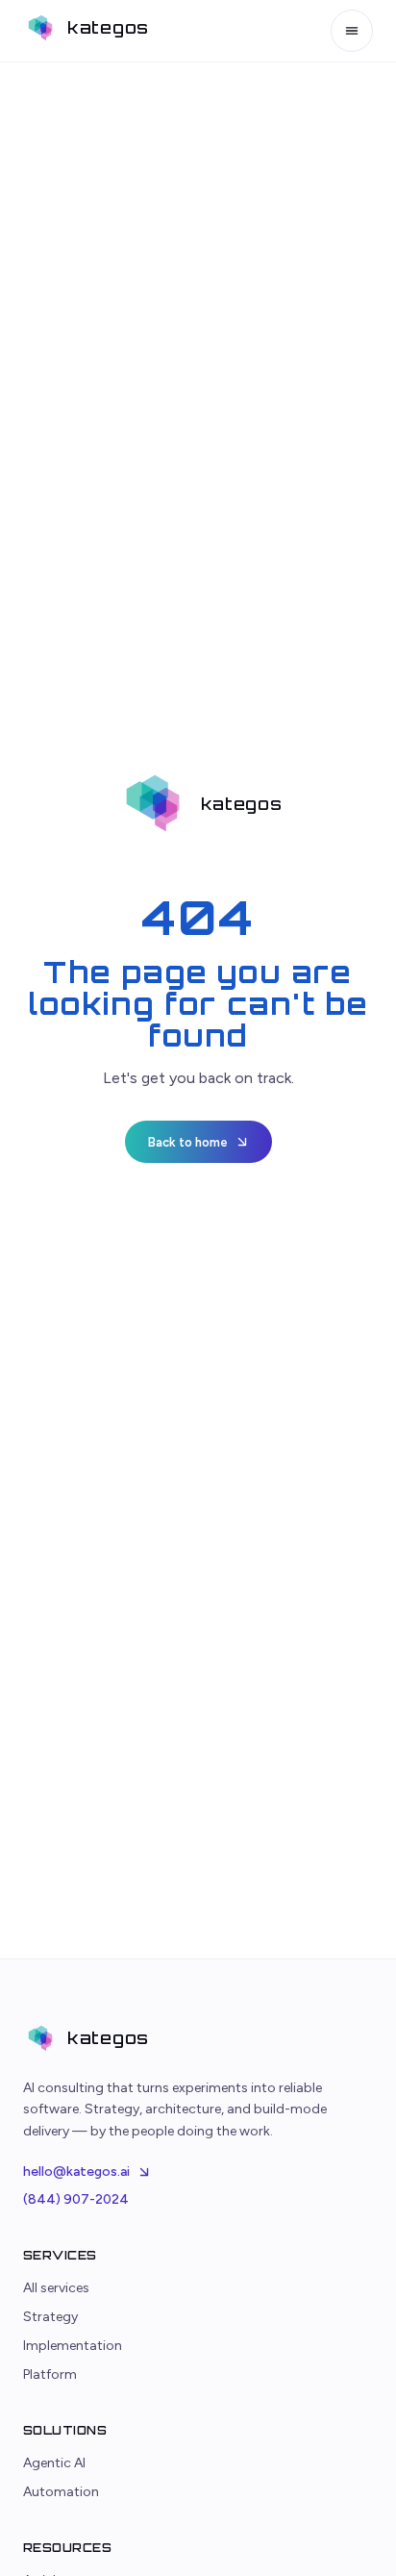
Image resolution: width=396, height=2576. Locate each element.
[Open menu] (352, 31)
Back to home (188, 1142)
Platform (50, 2374)
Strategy (50, 2317)
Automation (61, 2492)
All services (56, 2288)
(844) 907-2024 (76, 2199)
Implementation (73, 2346)
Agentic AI (54, 2463)
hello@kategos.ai (76, 2172)
